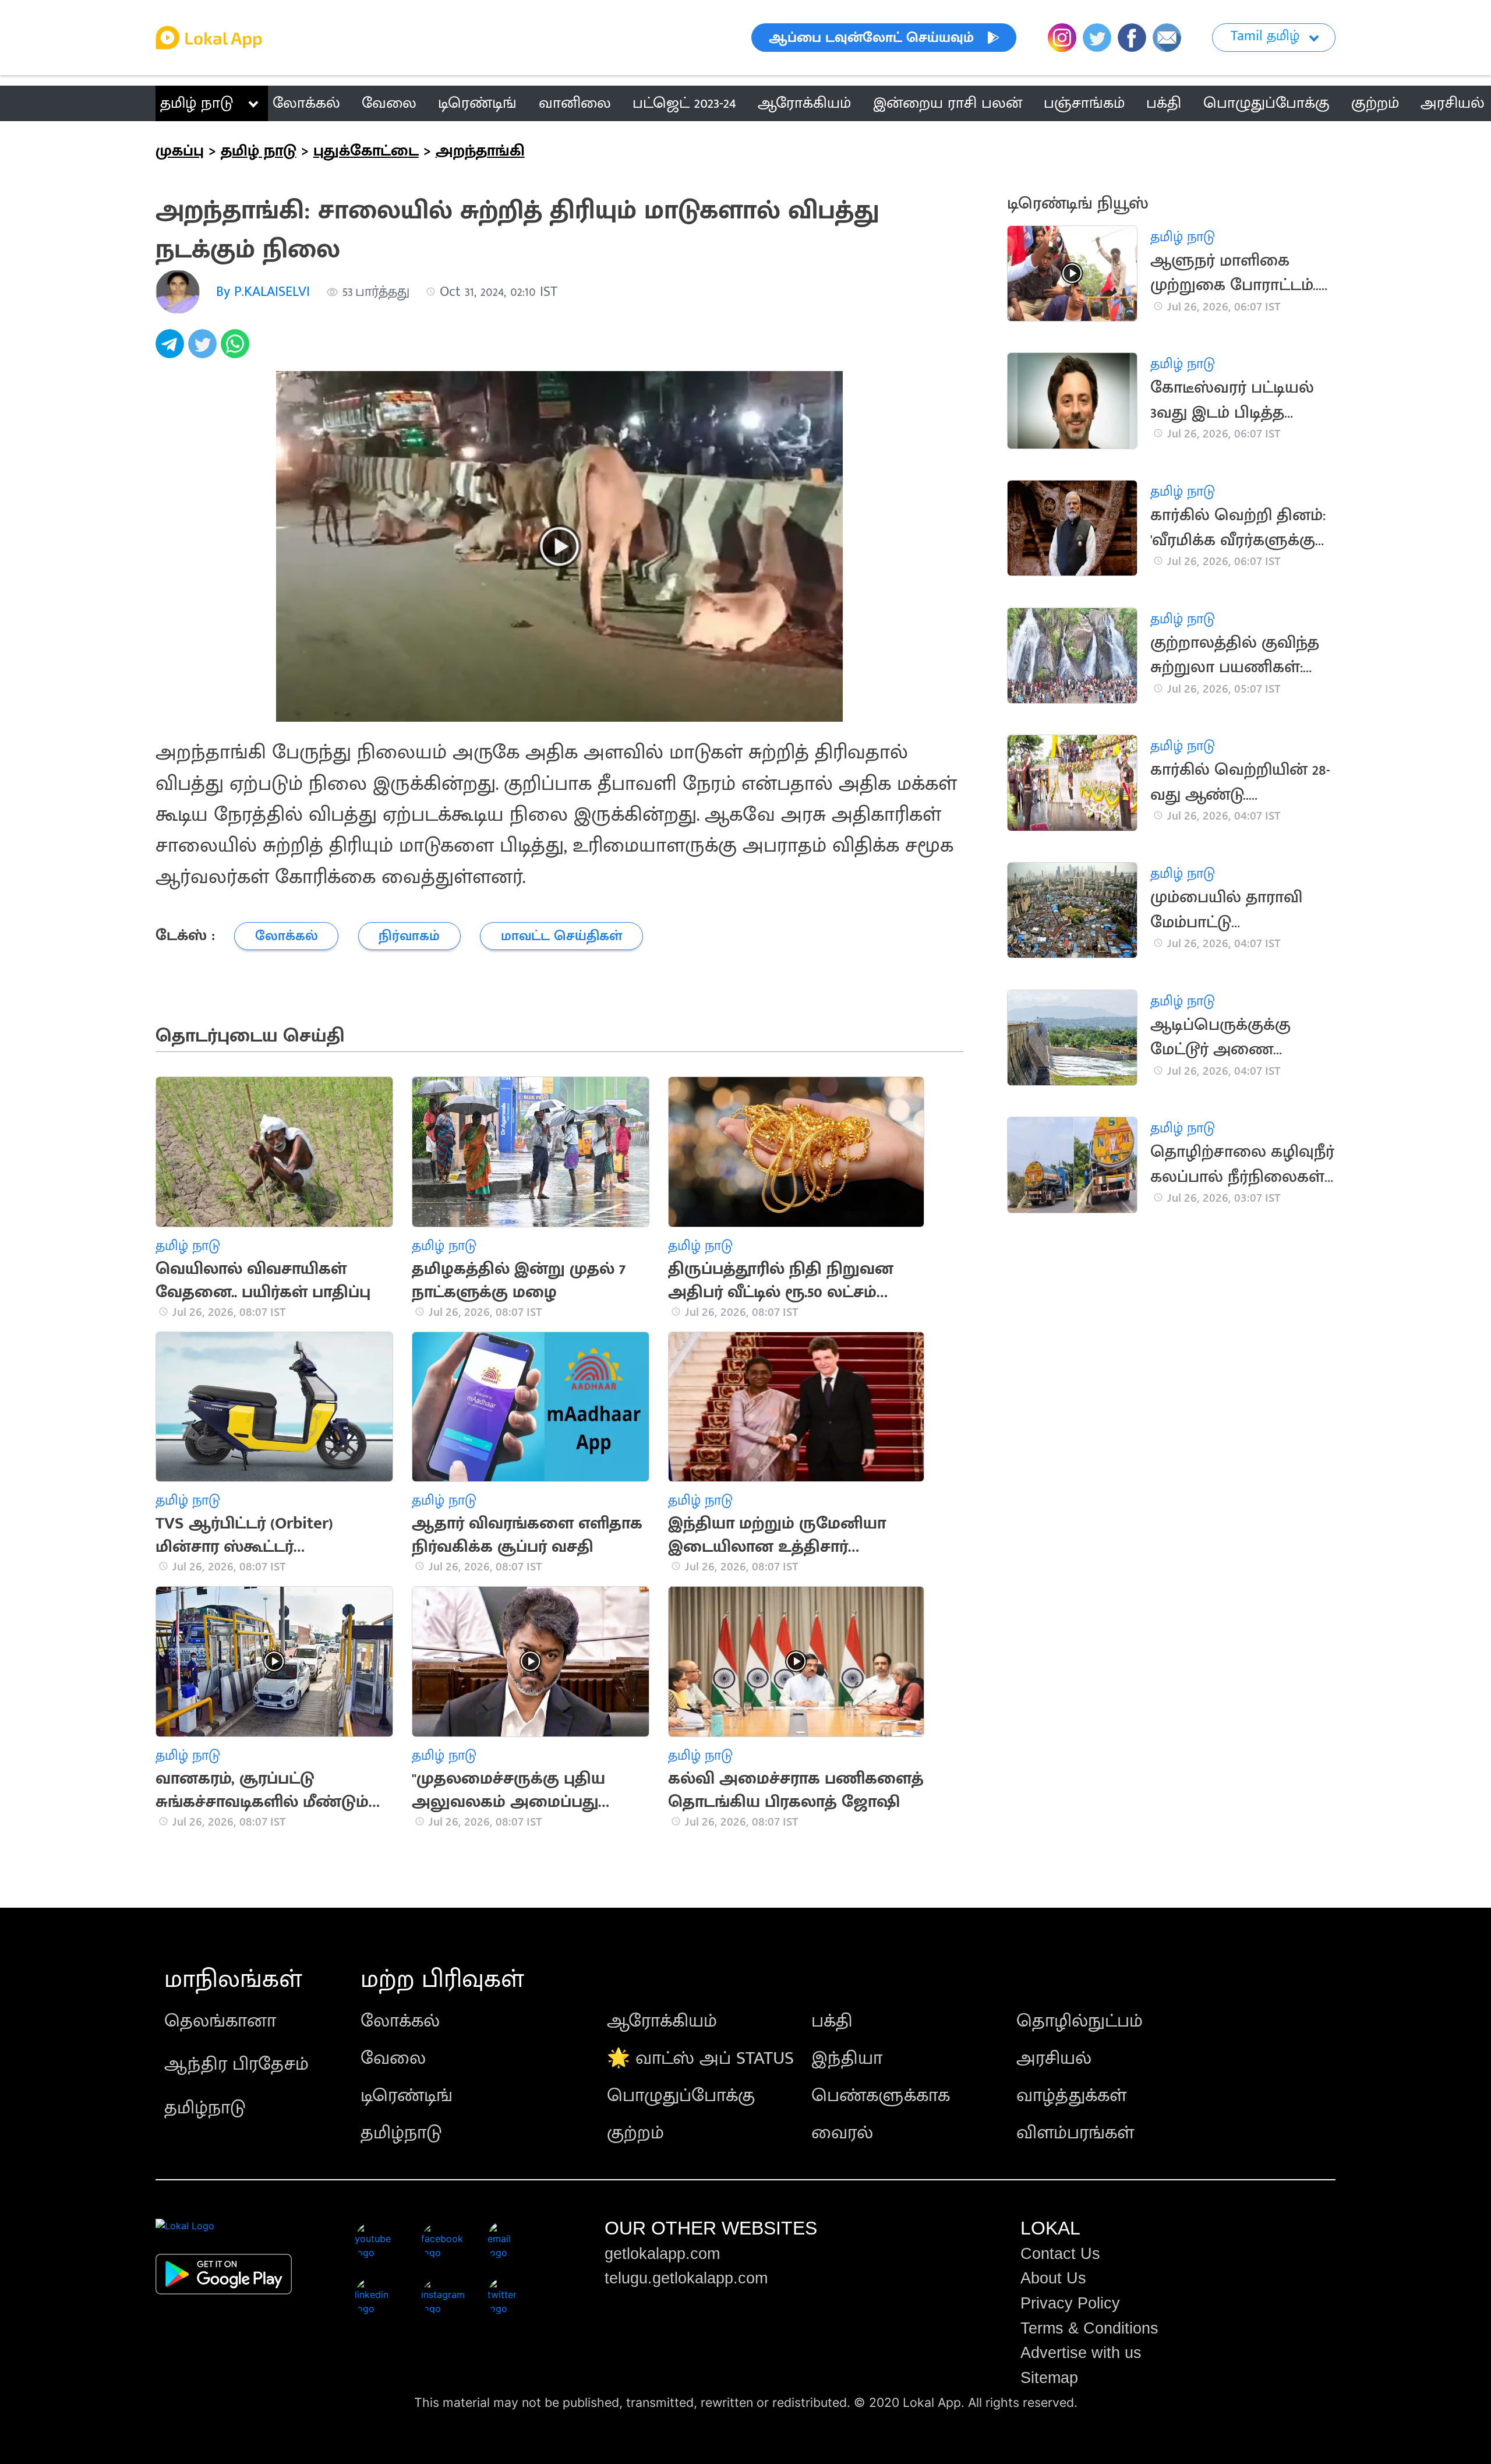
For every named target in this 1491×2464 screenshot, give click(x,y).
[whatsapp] (237, 350)
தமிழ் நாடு (197, 103)
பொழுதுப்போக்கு (681, 2096)
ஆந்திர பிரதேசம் (236, 2064)
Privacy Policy (1070, 2303)
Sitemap (1049, 2378)
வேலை (393, 2058)
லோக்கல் (400, 2021)
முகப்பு (180, 151)
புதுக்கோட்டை (366, 151)
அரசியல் (1054, 2058)
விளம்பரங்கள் (1075, 2133)
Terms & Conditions (1089, 2328)
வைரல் (842, 2133)
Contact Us (1060, 2254)
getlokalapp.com (662, 2254)
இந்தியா (847, 2058)
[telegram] (172, 350)
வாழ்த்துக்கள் (1071, 2096)
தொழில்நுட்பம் (1080, 2021)
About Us (1053, 2278)
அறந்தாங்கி (480, 151)
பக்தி (832, 2021)
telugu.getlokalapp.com (686, 2278)
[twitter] (204, 350)
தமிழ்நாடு (205, 2108)
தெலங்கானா (220, 2021)
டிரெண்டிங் (407, 2096)
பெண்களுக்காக (881, 2096)
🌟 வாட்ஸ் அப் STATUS (700, 2058)
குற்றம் (635, 2133)
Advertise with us (1081, 2353)
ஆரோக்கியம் (662, 2021)
